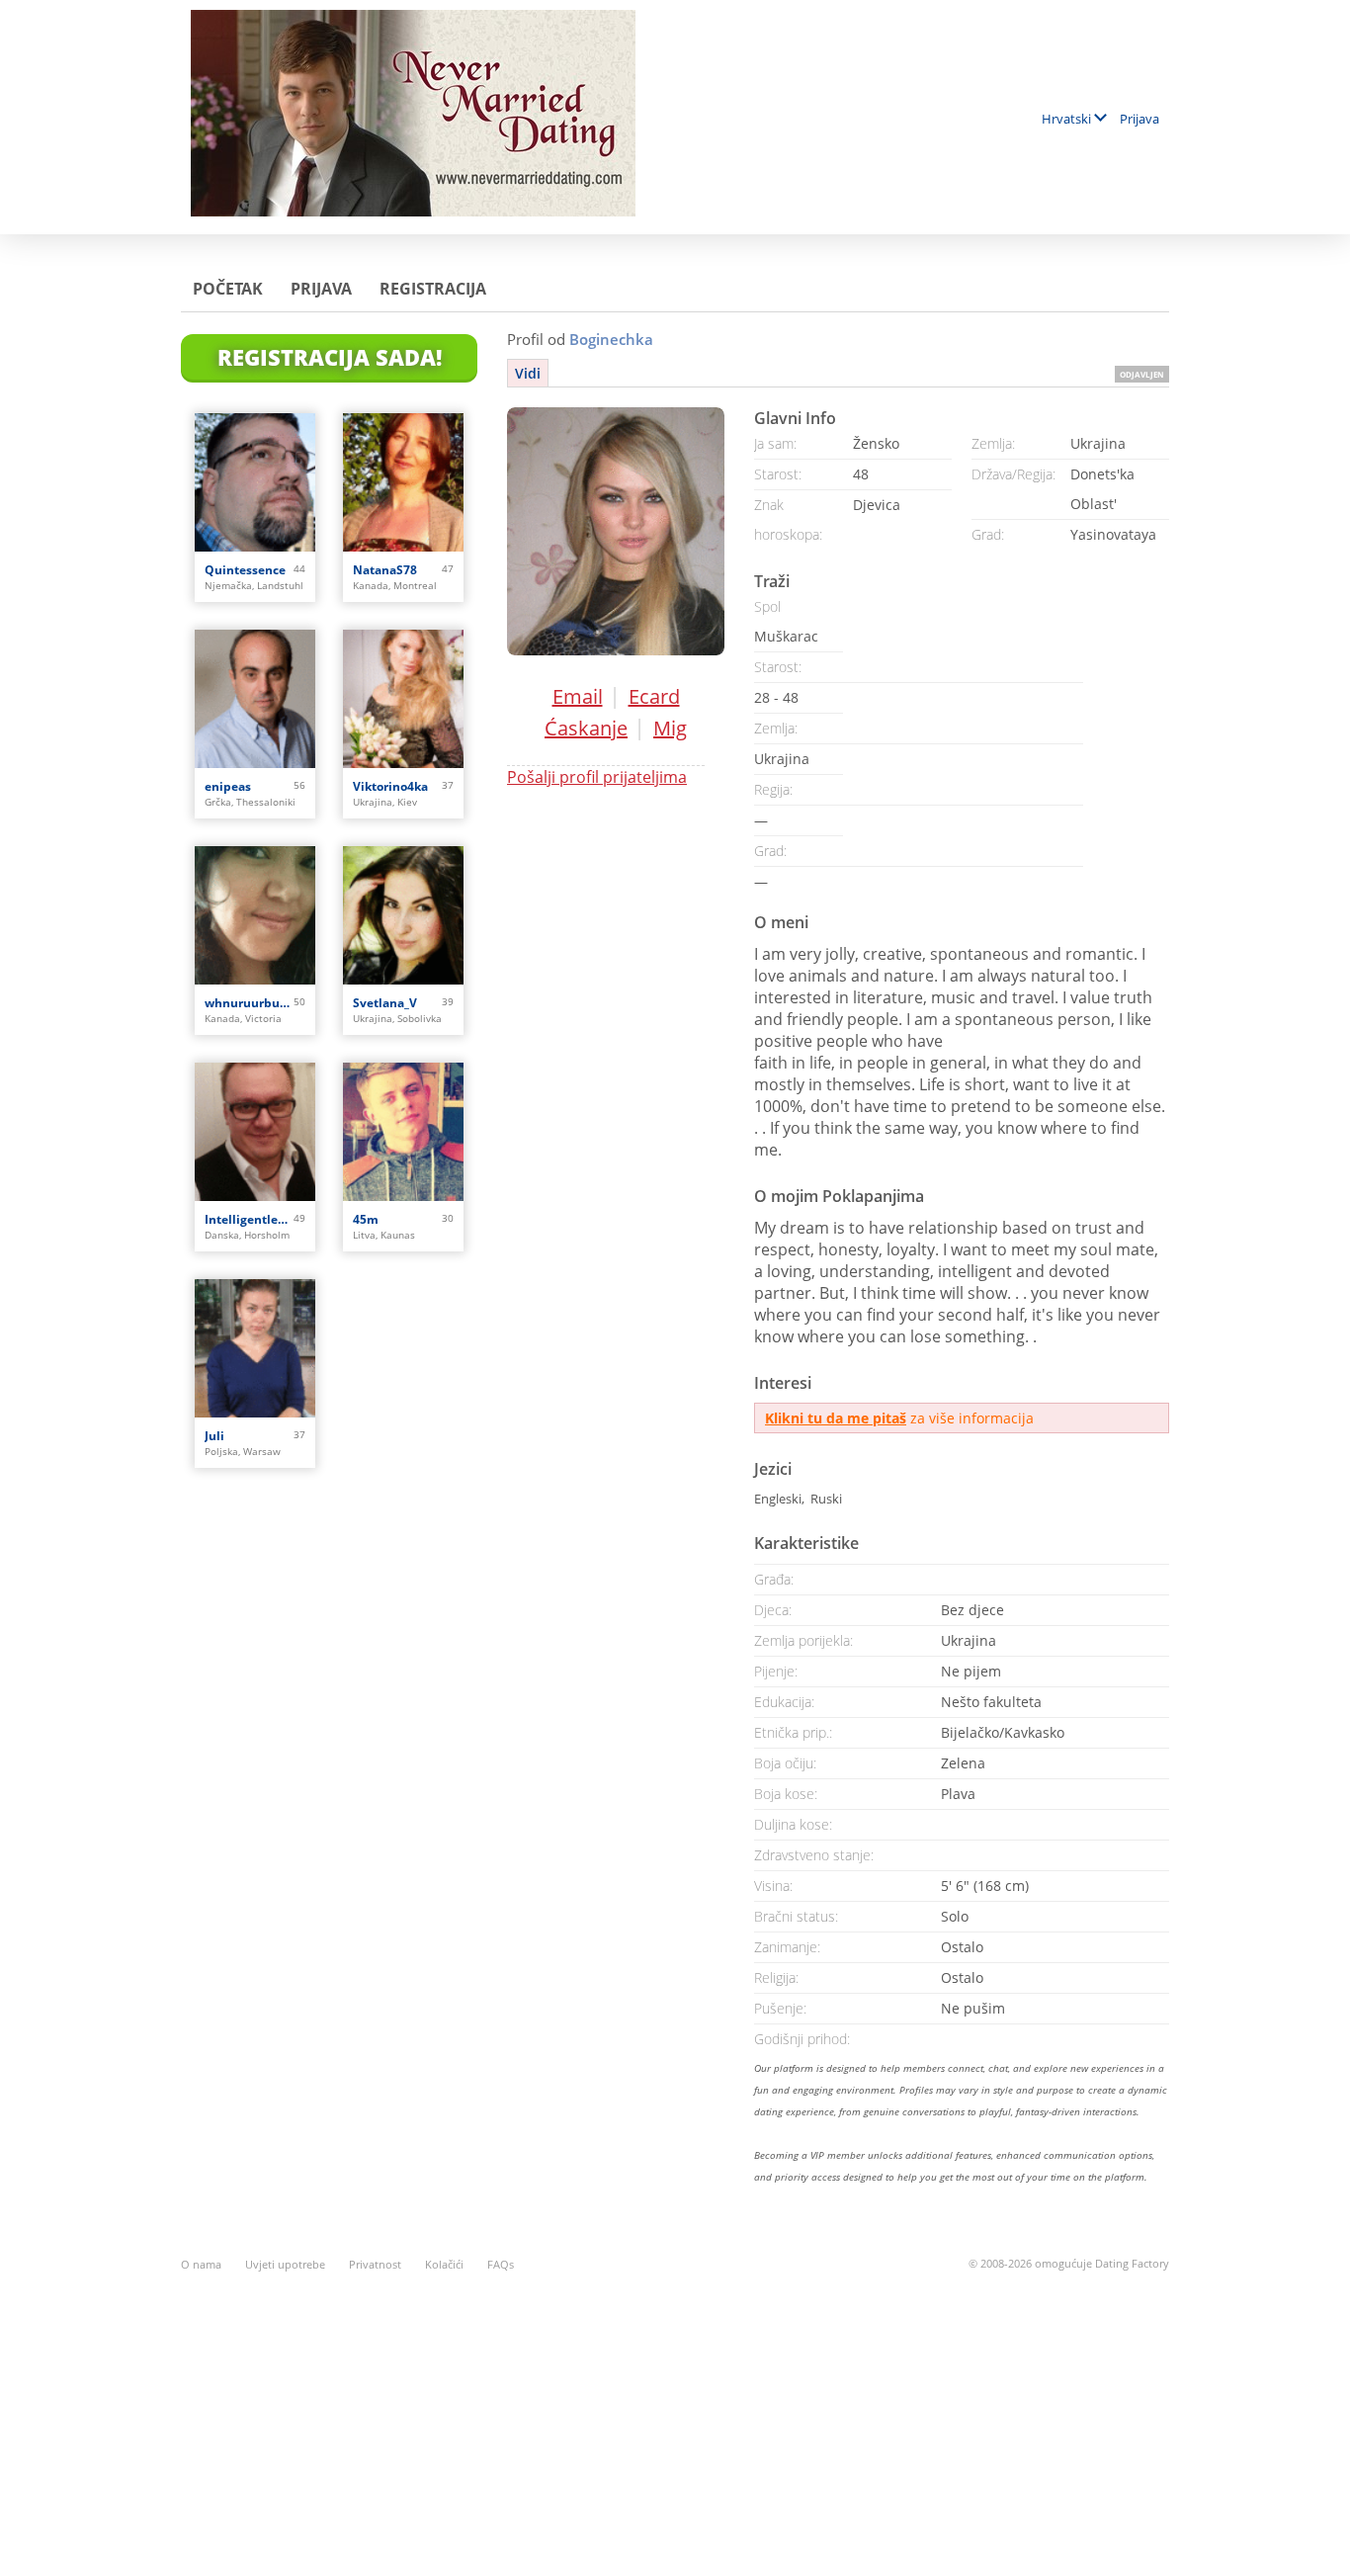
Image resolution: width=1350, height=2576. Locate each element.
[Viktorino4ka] (403, 699)
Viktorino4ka (390, 786)
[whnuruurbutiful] (255, 915)
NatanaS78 (385, 570)
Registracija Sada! (330, 357)
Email (578, 696)
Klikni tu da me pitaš (836, 1418)
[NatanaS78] (403, 482)
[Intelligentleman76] (255, 1132)
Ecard (654, 696)
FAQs (501, 2264)
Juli (214, 1436)
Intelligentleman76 (249, 1219)
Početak (228, 289)
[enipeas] (255, 699)
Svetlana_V (385, 1003)
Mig (670, 728)
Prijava (1139, 119)
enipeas (228, 786)
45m (366, 1219)
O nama (201, 2264)
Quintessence (245, 570)
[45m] (403, 1132)
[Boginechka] (616, 531)
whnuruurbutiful (249, 1003)
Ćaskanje (586, 728)
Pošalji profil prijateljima (597, 777)
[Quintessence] (255, 482)
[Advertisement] (675, 2413)
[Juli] (255, 1348)
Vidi (528, 373)
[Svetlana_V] (403, 915)
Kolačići (444, 2264)
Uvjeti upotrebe (285, 2264)
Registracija (433, 289)
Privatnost (375, 2264)
